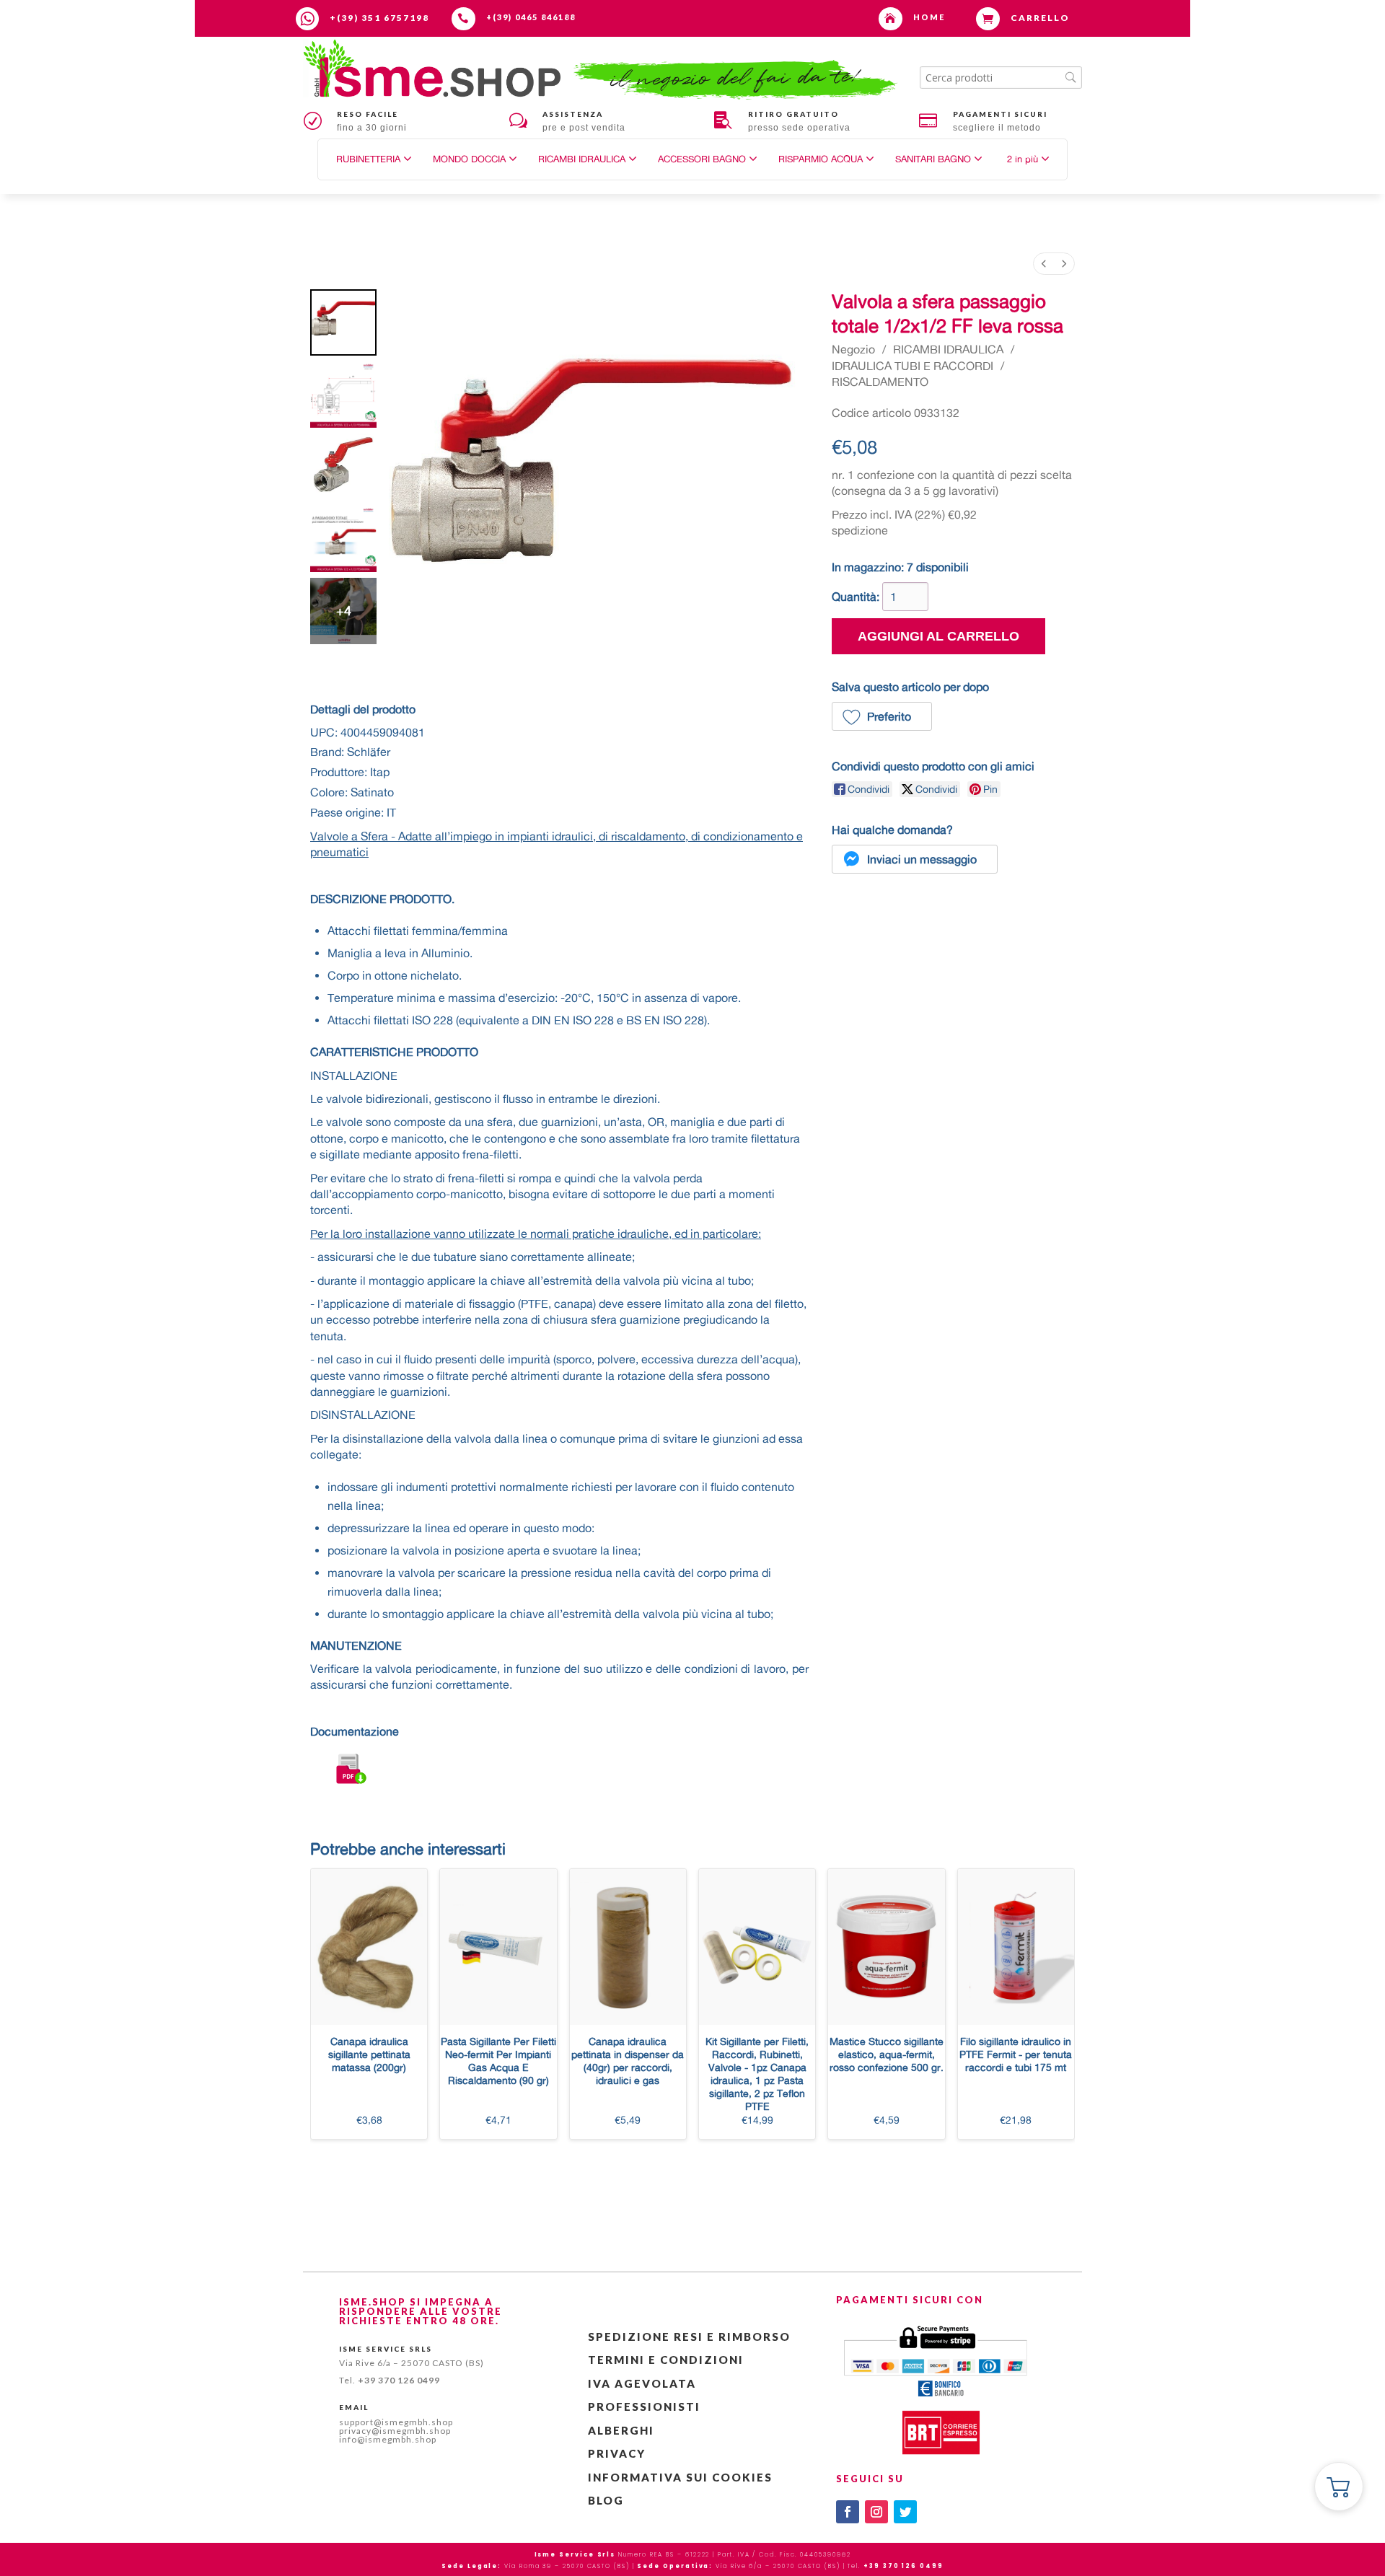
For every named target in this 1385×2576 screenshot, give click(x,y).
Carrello (1040, 18)
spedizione (860, 530)
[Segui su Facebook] (848, 2512)
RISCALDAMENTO (880, 382)
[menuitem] (1044, 264)
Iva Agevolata (642, 2383)
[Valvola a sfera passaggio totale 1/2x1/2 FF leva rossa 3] (343, 539)
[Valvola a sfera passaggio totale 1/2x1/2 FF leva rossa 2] (343, 467)
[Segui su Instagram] (876, 2512)
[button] (1028, 159)
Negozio (853, 349)
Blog (606, 2500)
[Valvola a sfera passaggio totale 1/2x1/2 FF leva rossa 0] (343, 322)
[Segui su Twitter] (905, 2512)
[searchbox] (1001, 78)
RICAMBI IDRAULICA (948, 349)
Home (929, 17)
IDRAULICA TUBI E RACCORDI (913, 366)
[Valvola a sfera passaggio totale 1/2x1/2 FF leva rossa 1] (343, 395)
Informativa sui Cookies (680, 2477)
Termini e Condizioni (666, 2360)
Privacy (617, 2453)
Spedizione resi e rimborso (689, 2337)
